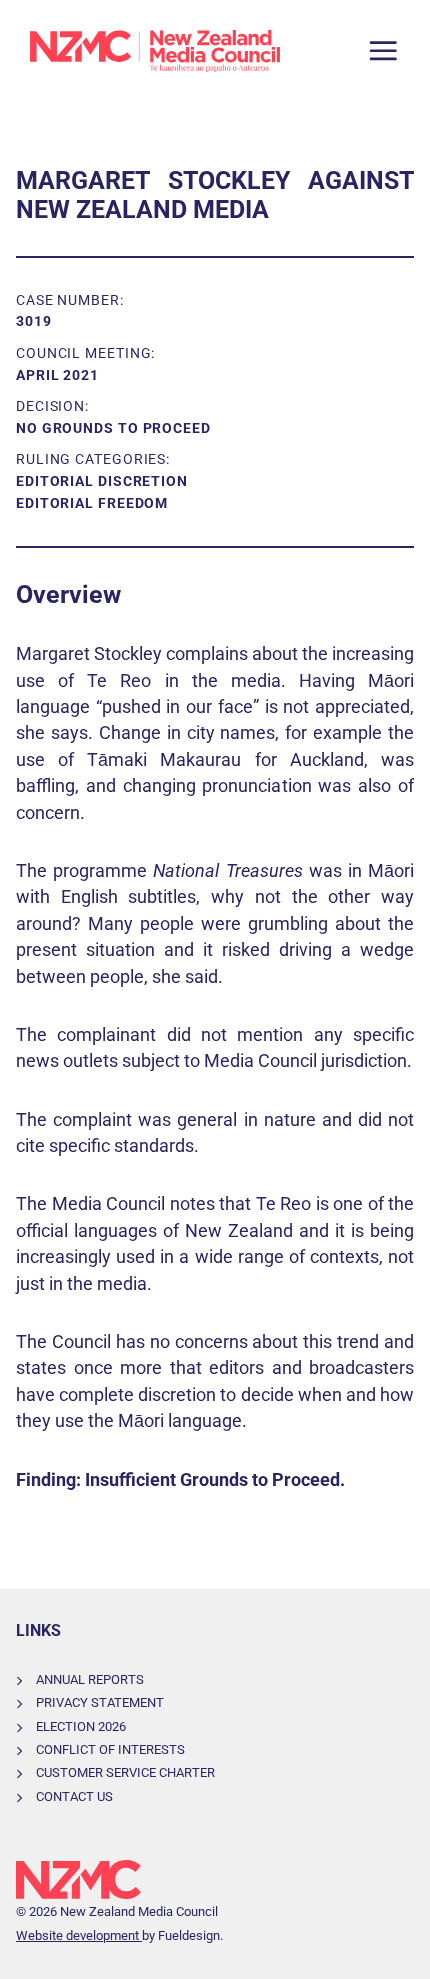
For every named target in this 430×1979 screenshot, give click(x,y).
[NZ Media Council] (155, 51)
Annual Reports (90, 1679)
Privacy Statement (100, 1702)
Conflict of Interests (110, 1749)
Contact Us (74, 1796)
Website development (79, 1935)
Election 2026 (81, 1726)
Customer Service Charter (125, 1772)
